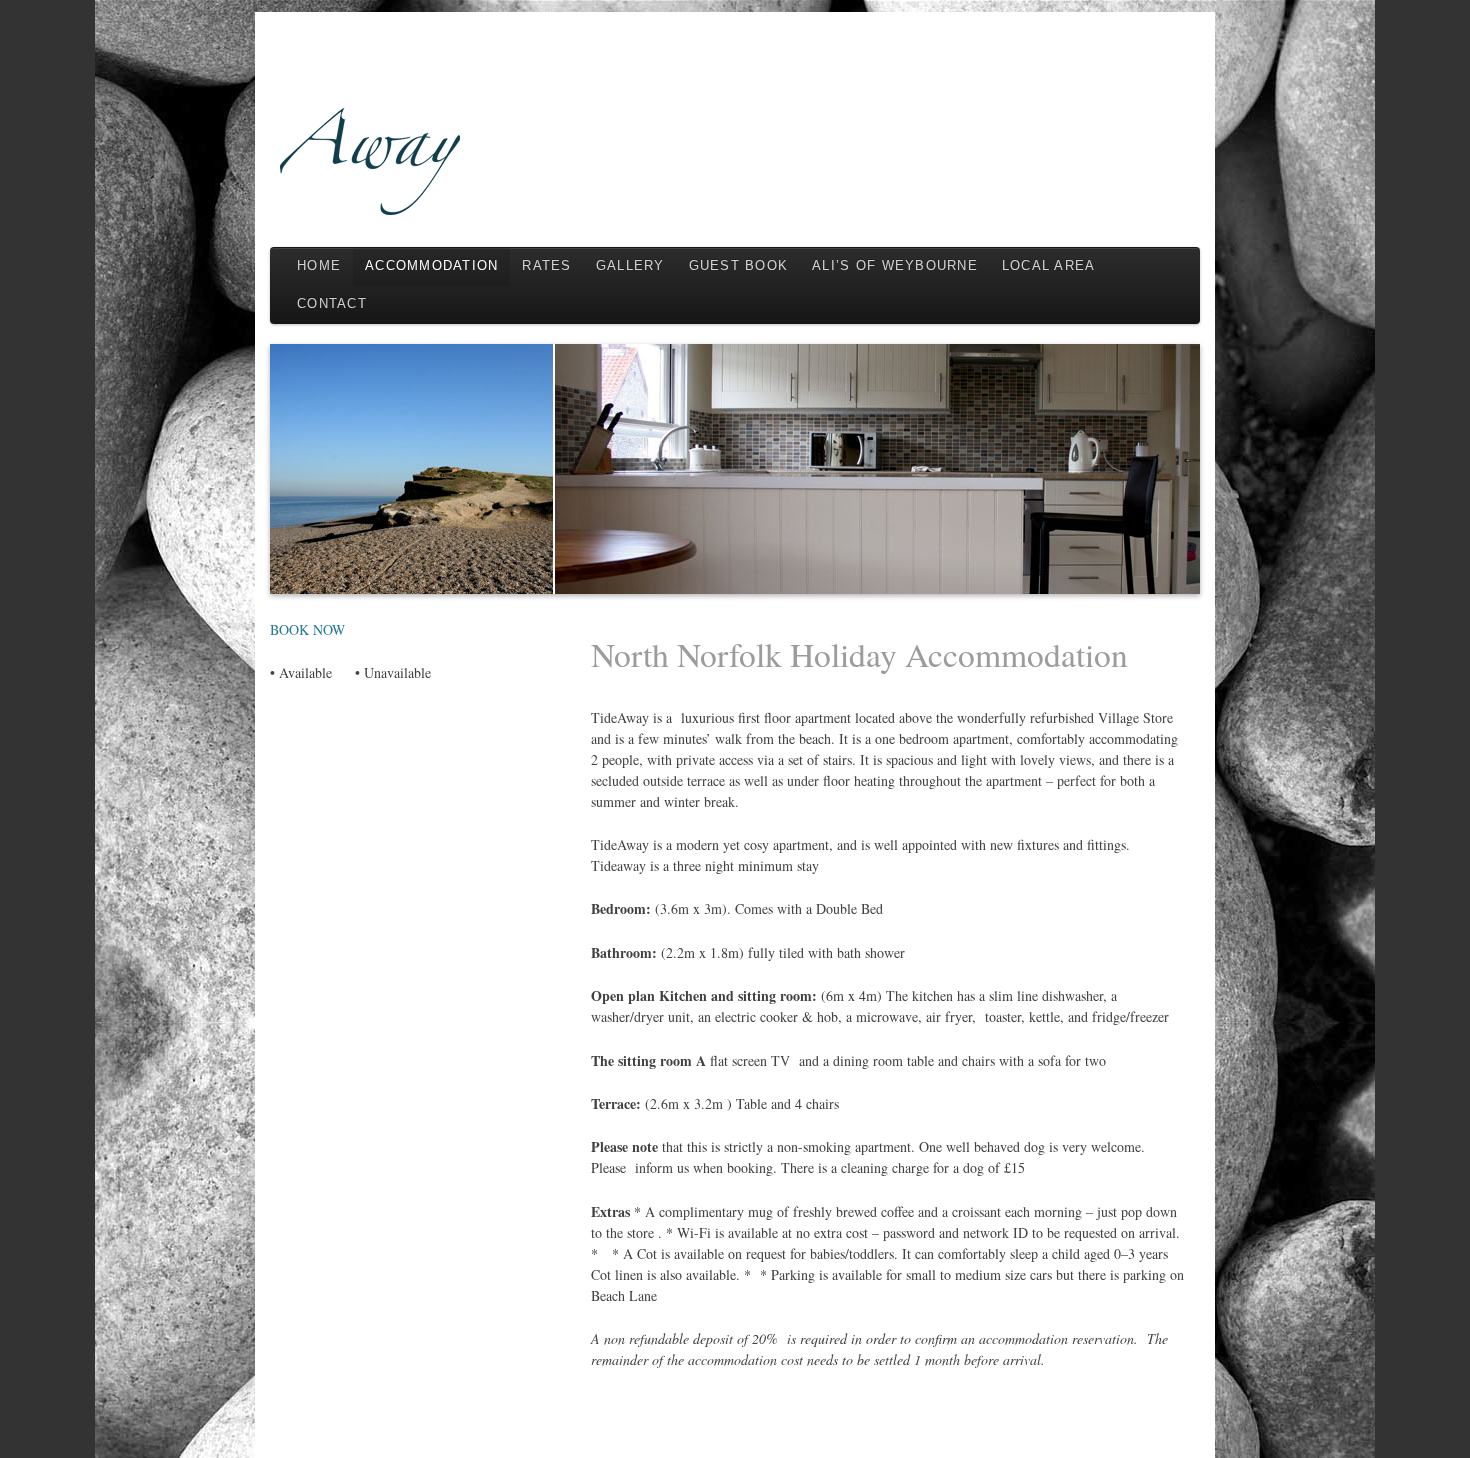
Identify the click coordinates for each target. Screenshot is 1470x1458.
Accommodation (431, 266)
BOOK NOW (307, 629)
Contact (332, 304)
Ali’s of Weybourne (895, 266)
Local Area (1049, 266)
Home (319, 266)
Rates (546, 266)
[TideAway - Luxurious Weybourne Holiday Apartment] (735, 127)
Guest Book (739, 266)
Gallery (630, 266)
